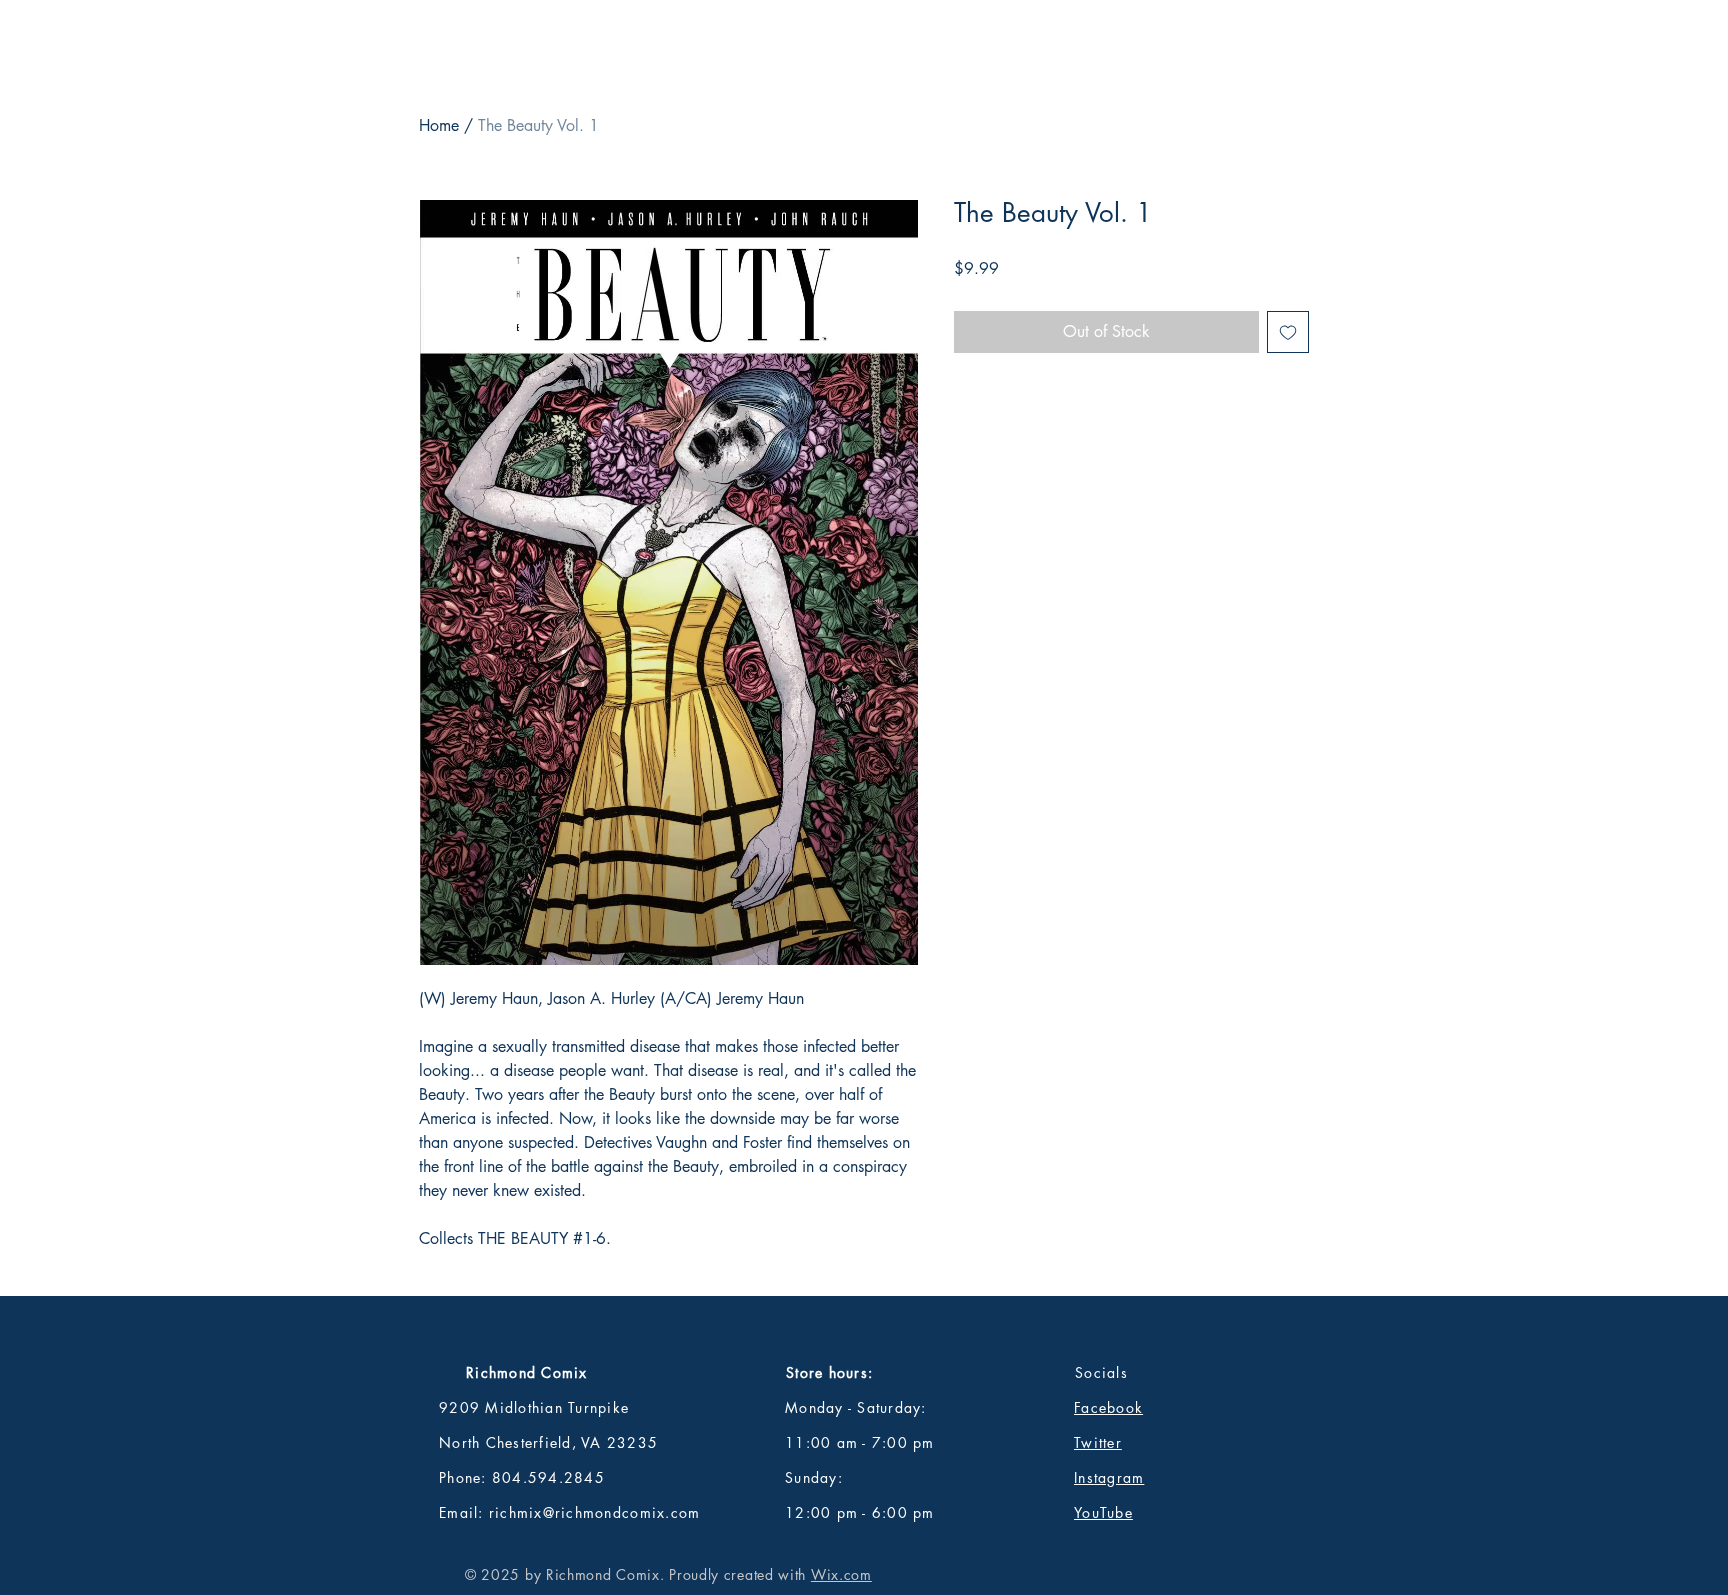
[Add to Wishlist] (1288, 332)
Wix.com (841, 1574)
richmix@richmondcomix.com (595, 1512)
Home (439, 125)
